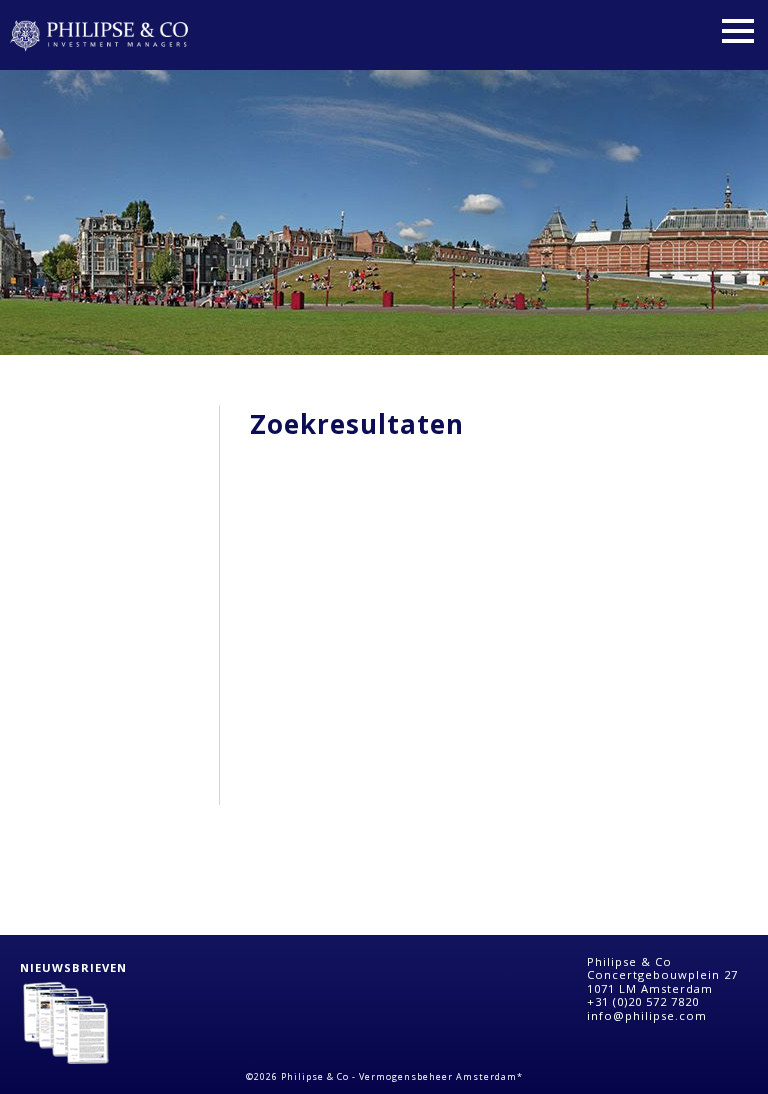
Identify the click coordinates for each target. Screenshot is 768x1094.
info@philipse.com (647, 1015)
